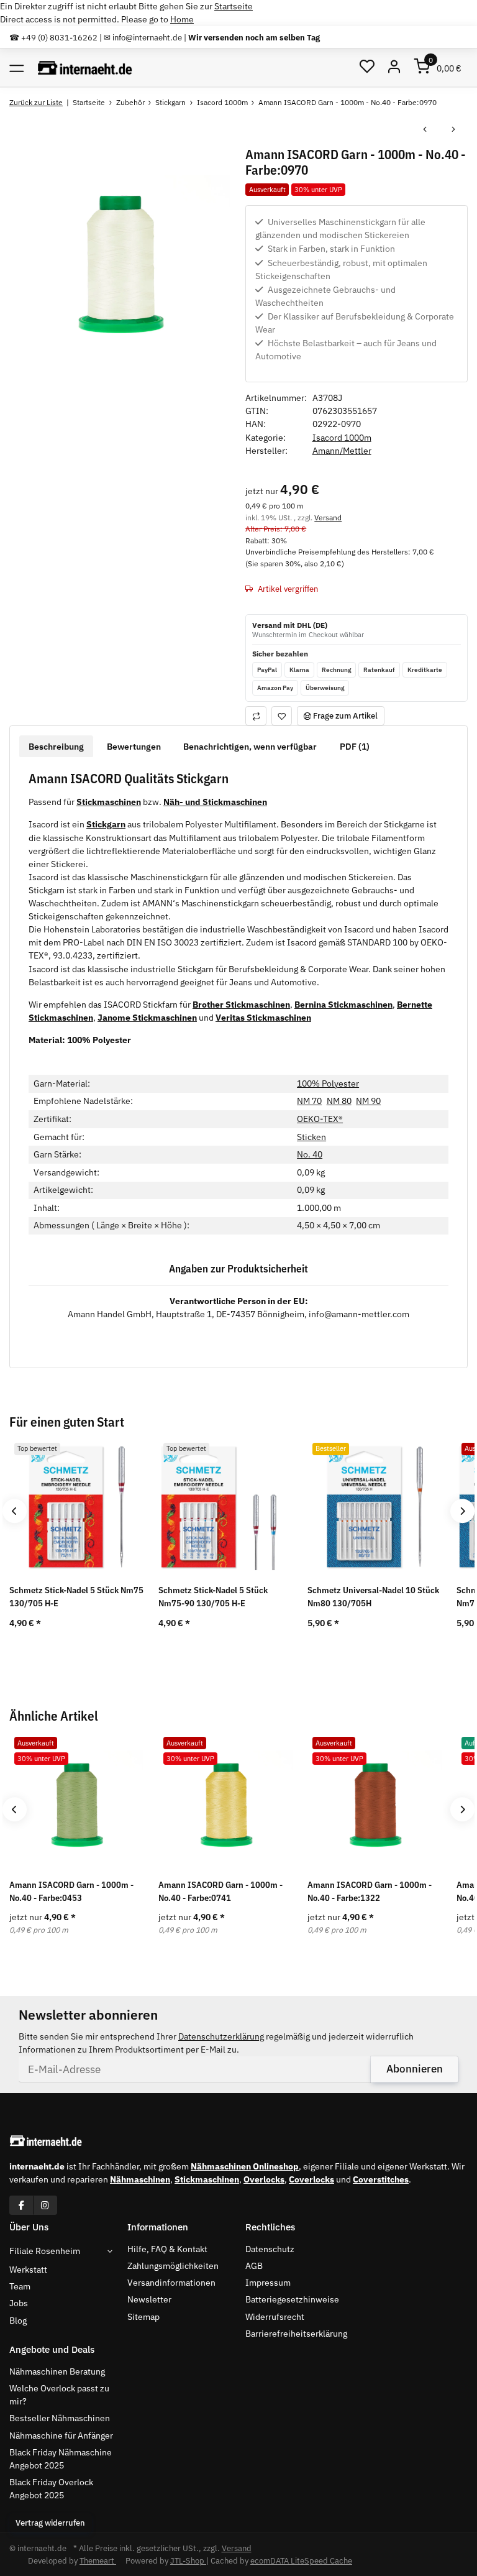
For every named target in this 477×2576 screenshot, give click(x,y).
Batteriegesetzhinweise (292, 2299)
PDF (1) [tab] (355, 747)
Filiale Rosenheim (45, 2251)
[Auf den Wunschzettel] (282, 716)
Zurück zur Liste (36, 102)
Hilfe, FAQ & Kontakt (167, 2249)
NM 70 (309, 1101)
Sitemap (143, 2317)
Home (182, 19)
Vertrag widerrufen (50, 2523)
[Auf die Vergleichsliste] (256, 716)
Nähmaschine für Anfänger (61, 2436)
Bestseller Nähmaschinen (60, 2418)
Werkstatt (28, 2270)
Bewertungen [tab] (134, 747)
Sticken (311, 1137)
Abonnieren (415, 2069)
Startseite (234, 6)
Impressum (268, 2283)
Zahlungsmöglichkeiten (173, 2266)
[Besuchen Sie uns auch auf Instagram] (45, 2205)
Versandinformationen (171, 2283)
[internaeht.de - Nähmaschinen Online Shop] (85, 67)
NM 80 (339, 1101)
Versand (328, 517)
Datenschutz (270, 2249)
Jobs (19, 2303)
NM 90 (368, 1101)
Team (20, 2286)
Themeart (98, 2561)
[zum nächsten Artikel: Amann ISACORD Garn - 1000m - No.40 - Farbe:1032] (453, 130)
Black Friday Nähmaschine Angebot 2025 (61, 2459)
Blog (18, 2321)
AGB (254, 2266)
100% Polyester (328, 1083)
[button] (367, 67)
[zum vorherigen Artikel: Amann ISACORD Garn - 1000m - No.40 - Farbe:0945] (425, 130)
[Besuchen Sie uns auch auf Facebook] (21, 2205)
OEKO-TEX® (320, 1119)
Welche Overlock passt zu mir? (59, 2395)
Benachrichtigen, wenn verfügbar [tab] (250, 747)
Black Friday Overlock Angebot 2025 (51, 2489)
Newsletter (149, 2299)
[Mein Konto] (395, 67)
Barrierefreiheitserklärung (296, 2334)
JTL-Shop (188, 2561)
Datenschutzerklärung (221, 2036)
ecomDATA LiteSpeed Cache (301, 2561)
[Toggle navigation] (16, 67)
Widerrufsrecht (275, 2317)
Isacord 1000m (342, 438)
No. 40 (310, 1154)
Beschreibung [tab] (56, 747)
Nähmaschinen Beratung (57, 2371)
